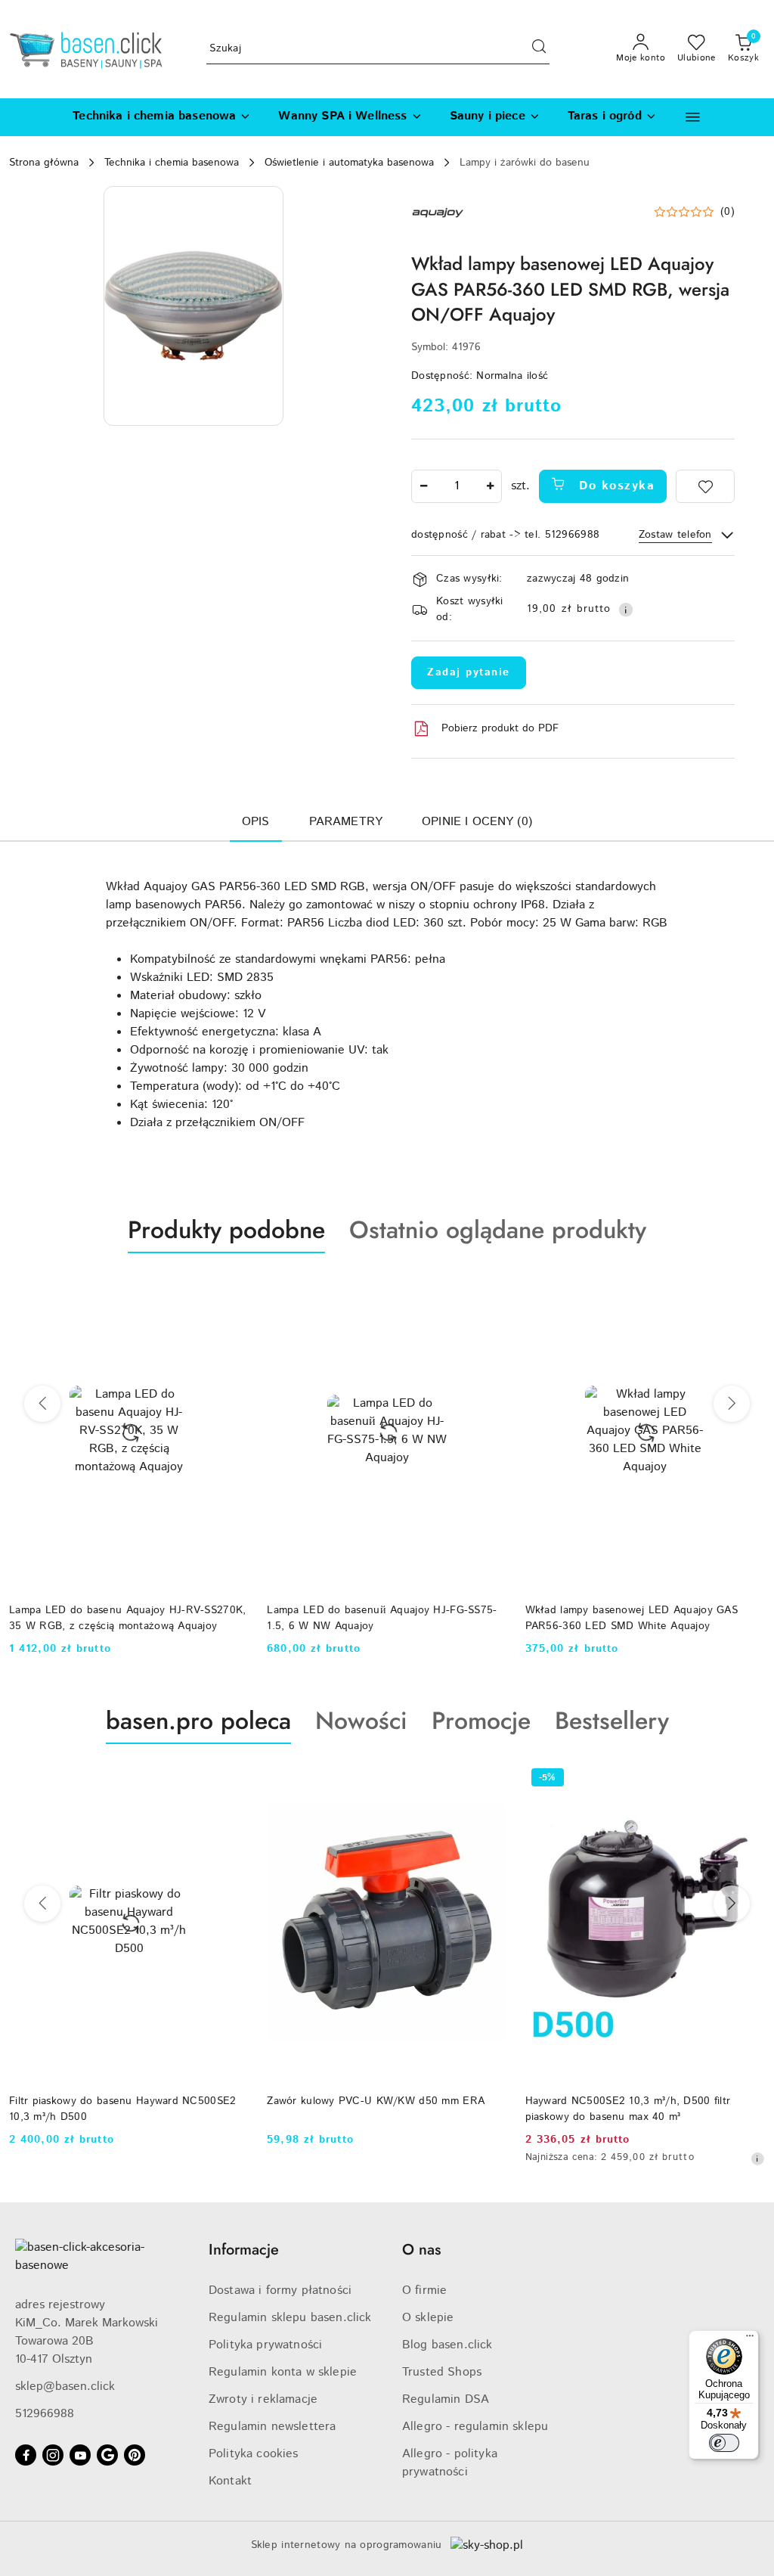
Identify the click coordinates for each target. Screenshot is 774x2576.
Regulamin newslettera (272, 2427)
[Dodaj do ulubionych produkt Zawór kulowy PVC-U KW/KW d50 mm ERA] (490, 1780)
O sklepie (428, 2318)
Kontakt (230, 2481)
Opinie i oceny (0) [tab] (477, 822)
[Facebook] (26, 2455)
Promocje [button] (481, 1721)
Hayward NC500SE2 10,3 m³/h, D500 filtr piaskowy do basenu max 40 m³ (628, 2109)
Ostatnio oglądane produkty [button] (498, 1230)
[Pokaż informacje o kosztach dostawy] (626, 610)
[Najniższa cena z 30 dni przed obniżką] (757, 2159)
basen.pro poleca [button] (198, 1721)
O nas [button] (421, 2250)
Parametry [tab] (346, 822)
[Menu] (750, 2339)
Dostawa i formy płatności (280, 2290)
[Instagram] (53, 2455)
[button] (693, 117)
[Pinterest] (135, 2455)
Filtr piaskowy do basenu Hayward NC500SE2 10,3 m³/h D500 (122, 2109)
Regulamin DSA (446, 2399)
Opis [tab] (256, 822)
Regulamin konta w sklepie (283, 2372)
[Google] (107, 2455)
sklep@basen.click (65, 2387)
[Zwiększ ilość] (490, 486)
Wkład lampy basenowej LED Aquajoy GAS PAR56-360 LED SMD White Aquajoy (632, 1618)
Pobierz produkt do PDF (500, 728)
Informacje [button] (244, 2250)
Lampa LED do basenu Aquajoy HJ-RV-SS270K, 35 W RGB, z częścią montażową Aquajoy (127, 1618)
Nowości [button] (361, 1721)
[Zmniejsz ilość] (423, 486)
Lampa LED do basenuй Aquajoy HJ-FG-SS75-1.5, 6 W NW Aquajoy (382, 1618)
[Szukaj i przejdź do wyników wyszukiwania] (539, 49)
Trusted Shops (442, 2372)
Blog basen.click (447, 2345)
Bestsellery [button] (612, 1721)
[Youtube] (80, 2455)
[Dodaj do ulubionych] (705, 486)
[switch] (724, 2443)
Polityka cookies (254, 2454)
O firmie (424, 2290)
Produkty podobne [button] (226, 1230)
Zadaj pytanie (469, 672)
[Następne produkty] (732, 1404)
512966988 (45, 2414)
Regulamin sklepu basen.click (290, 2318)
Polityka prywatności (265, 2345)
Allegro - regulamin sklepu (475, 2427)
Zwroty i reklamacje (263, 2399)
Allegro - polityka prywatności (450, 2463)
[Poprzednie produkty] (42, 1404)
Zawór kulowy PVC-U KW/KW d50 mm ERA (376, 2101)
